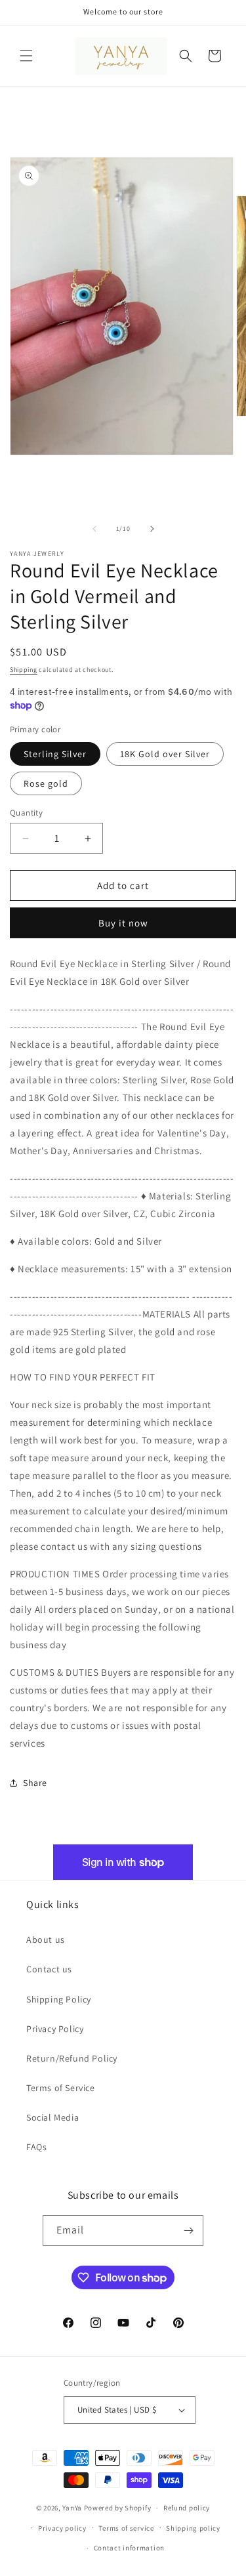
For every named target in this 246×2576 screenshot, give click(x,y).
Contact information (129, 2548)
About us (46, 1940)
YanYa (72, 2508)
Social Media (52, 2117)
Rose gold (46, 783)
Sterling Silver (55, 754)
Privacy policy (62, 2528)
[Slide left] (94, 529)
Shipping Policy (59, 1999)
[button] (26, 56)
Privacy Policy (55, 2029)
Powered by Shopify (118, 2508)
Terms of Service (61, 2088)
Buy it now (123, 923)
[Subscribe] (188, 2231)
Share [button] (35, 1783)
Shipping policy (193, 2528)
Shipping (24, 670)
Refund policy (187, 2508)
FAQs (36, 2147)
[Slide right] (152, 529)
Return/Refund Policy (72, 2058)
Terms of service (126, 2528)
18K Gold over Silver (165, 754)
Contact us (49, 1969)
